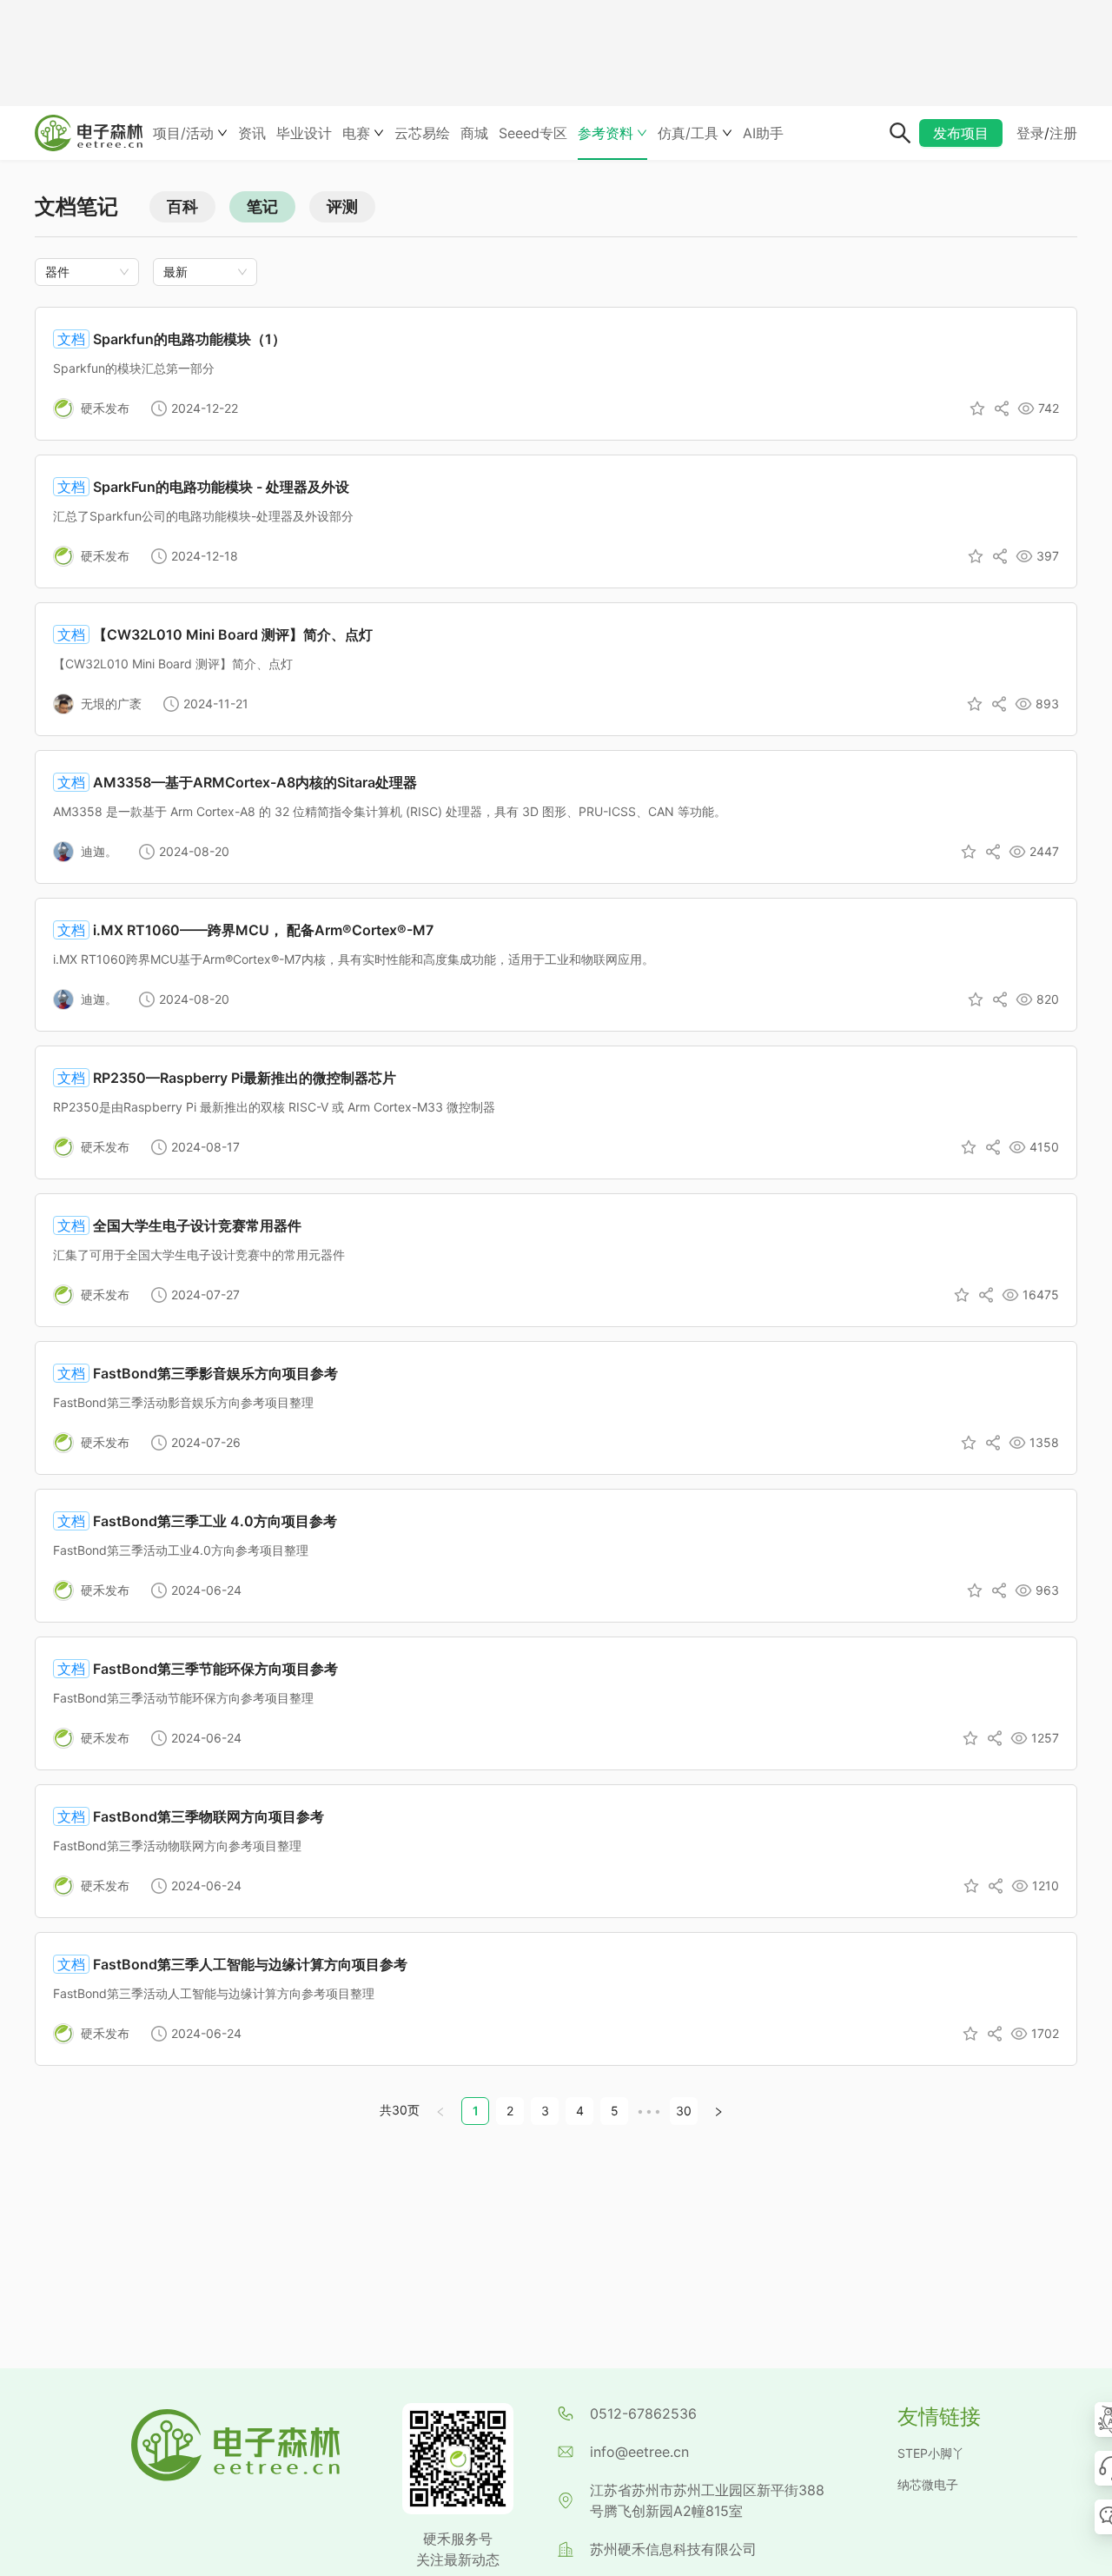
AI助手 (763, 133)
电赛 (356, 133)
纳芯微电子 (928, 2484)
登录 (1030, 133)
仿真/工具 (688, 133)
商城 (474, 133)
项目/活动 (183, 133)
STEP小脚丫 (931, 2453)
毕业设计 (304, 133)
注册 (1063, 133)
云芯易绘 (422, 133)
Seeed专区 (533, 133)
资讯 (252, 133)
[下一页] (718, 2111)
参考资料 (606, 133)
